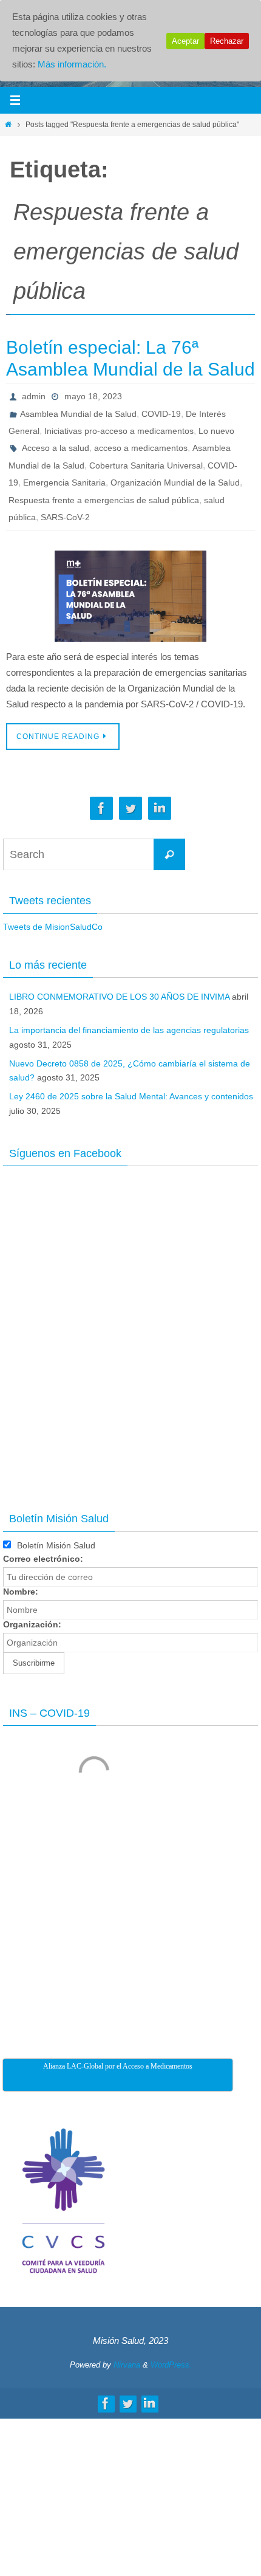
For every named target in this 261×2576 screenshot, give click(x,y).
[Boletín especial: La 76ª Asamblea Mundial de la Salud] (130, 594)
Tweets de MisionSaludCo (53, 925)
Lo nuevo (216, 430)
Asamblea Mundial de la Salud (78, 413)
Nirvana (127, 2362)
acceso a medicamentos (141, 447)
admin (34, 396)
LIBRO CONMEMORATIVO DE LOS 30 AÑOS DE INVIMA (119, 995)
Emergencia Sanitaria (64, 481)
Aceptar (185, 41)
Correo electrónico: (43, 1557)
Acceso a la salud (56, 447)
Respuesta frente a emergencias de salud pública (104, 498)
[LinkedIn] (160, 807)
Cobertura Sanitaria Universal (146, 464)
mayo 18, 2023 (93, 396)
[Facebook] (101, 807)
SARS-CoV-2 (65, 515)
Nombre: (21, 1590)
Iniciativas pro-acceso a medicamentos (119, 430)
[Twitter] (130, 807)
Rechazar (227, 41)
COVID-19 (161, 413)
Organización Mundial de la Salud (175, 481)
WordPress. (171, 2362)
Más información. (72, 64)
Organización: (32, 1623)
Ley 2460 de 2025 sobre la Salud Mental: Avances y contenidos (131, 1094)
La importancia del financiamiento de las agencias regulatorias (129, 1028)
